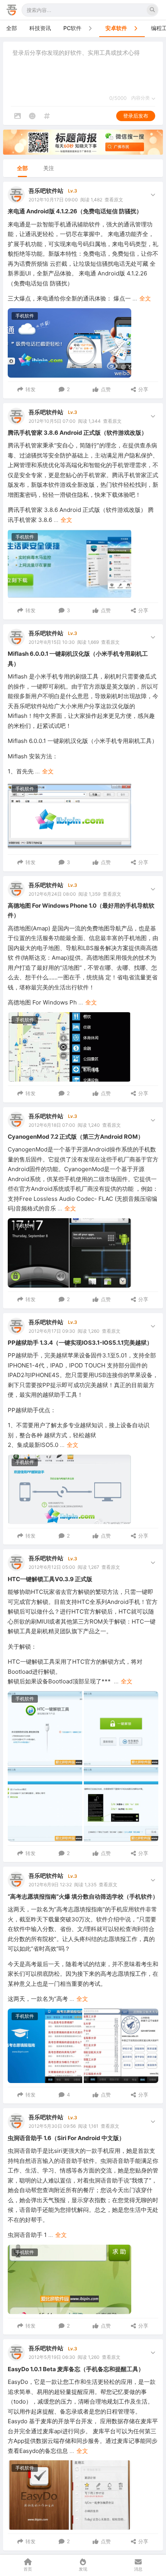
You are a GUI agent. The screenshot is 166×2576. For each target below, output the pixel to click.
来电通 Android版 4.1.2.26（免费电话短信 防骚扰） (75, 211)
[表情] (32, 116)
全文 (145, 298)
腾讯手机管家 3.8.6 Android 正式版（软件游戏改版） (77, 433)
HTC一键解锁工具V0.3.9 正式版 (50, 1579)
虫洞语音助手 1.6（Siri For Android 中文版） (66, 2138)
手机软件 (25, 316)
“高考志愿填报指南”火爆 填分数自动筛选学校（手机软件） (83, 1897)
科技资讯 (40, 28)
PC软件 (72, 28)
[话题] (47, 116)
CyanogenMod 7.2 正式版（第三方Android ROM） (76, 1137)
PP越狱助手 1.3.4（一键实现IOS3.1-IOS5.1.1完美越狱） (80, 1343)
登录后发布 (136, 116)
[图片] (17, 116)
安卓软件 (116, 28)
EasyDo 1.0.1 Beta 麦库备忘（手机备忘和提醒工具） (76, 2369)
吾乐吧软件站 (46, 191)
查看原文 (114, 200)
